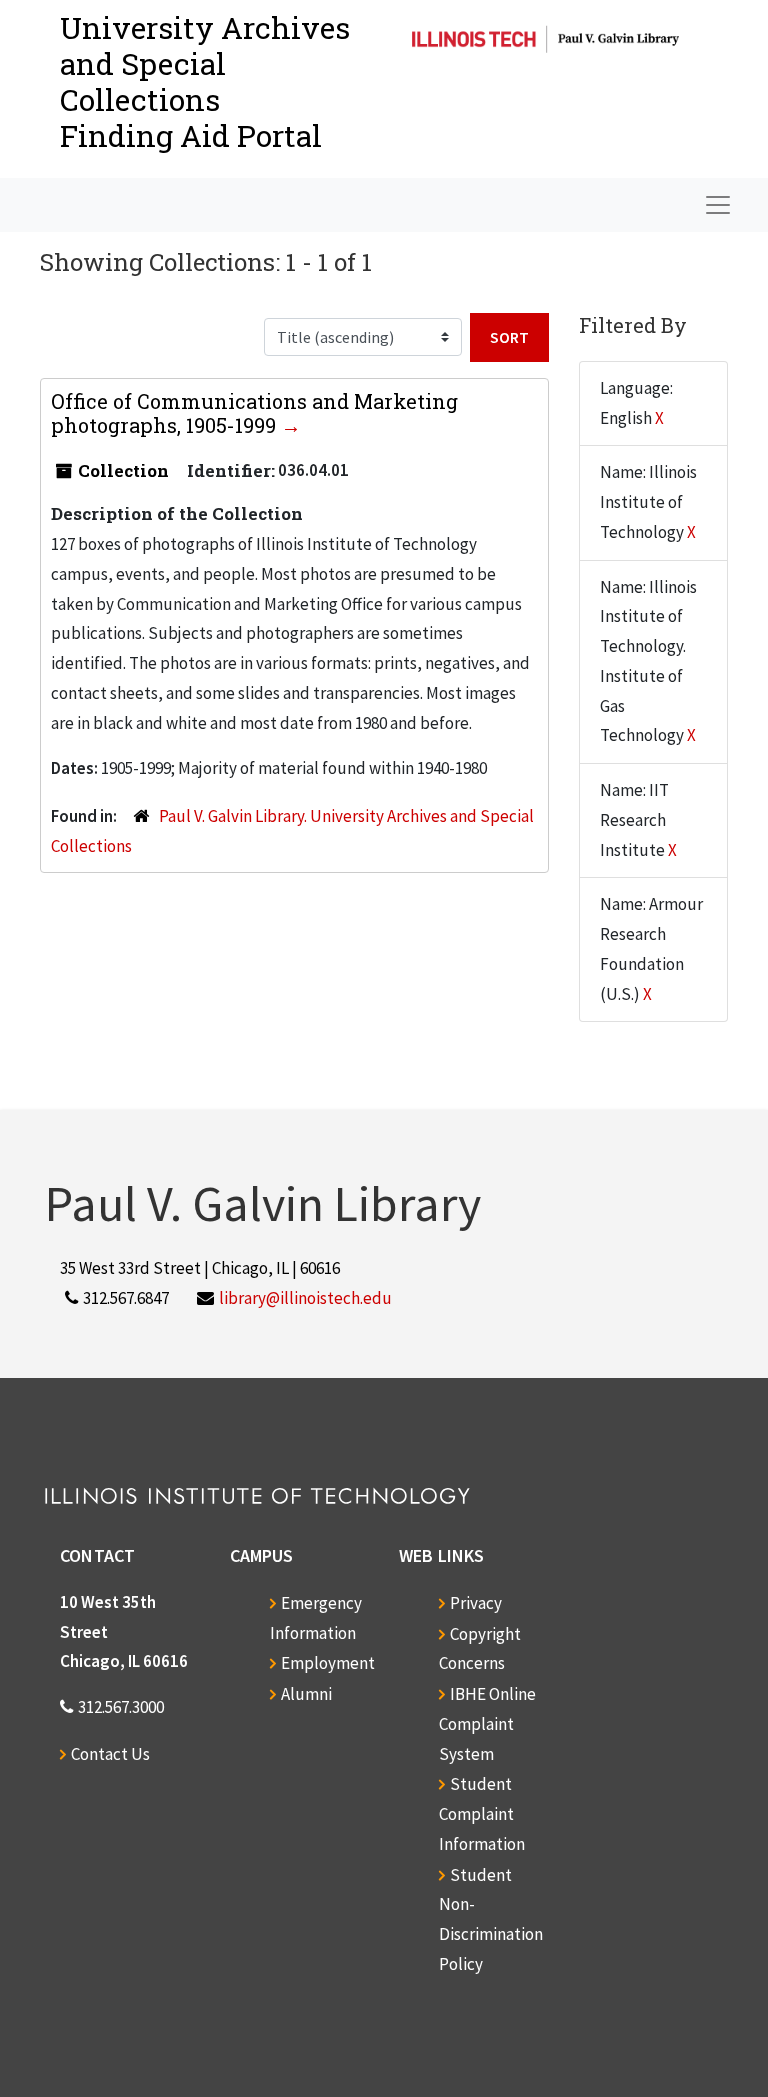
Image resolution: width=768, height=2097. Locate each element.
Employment (328, 1663)
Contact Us (110, 1754)
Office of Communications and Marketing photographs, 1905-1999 (254, 413)
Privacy (476, 1603)
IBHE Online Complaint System (487, 1724)
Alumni (306, 1694)
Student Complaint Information (482, 1814)
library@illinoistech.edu (305, 1298)
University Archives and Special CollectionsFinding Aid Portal (205, 81)
